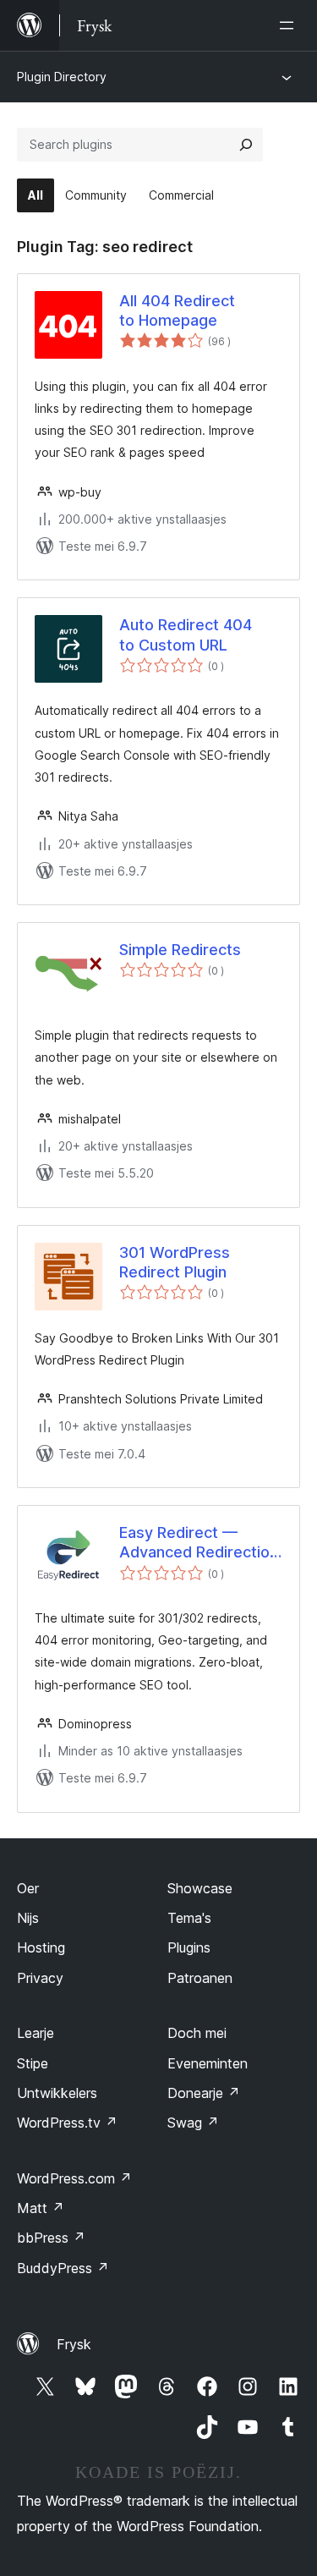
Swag (193, 2123)
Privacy (40, 1978)
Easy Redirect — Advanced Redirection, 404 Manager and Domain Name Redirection (201, 1543)
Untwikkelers (57, 2093)
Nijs (28, 1918)
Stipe (33, 2063)
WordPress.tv (67, 2123)
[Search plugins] (246, 145)
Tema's (189, 1918)
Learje (36, 2033)
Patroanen (200, 1978)
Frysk (74, 2344)
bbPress (51, 2238)
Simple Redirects (180, 950)
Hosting (41, 1947)
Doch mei (197, 2033)
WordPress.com (74, 2178)
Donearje (204, 2093)
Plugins (189, 1947)
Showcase (200, 1888)
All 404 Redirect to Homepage (177, 310)
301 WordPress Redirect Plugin (175, 1262)
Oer (28, 1888)
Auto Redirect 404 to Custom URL (186, 634)
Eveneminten (208, 2063)
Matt (41, 2208)
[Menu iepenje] (290, 25)
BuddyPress (63, 2268)
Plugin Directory (62, 77)
